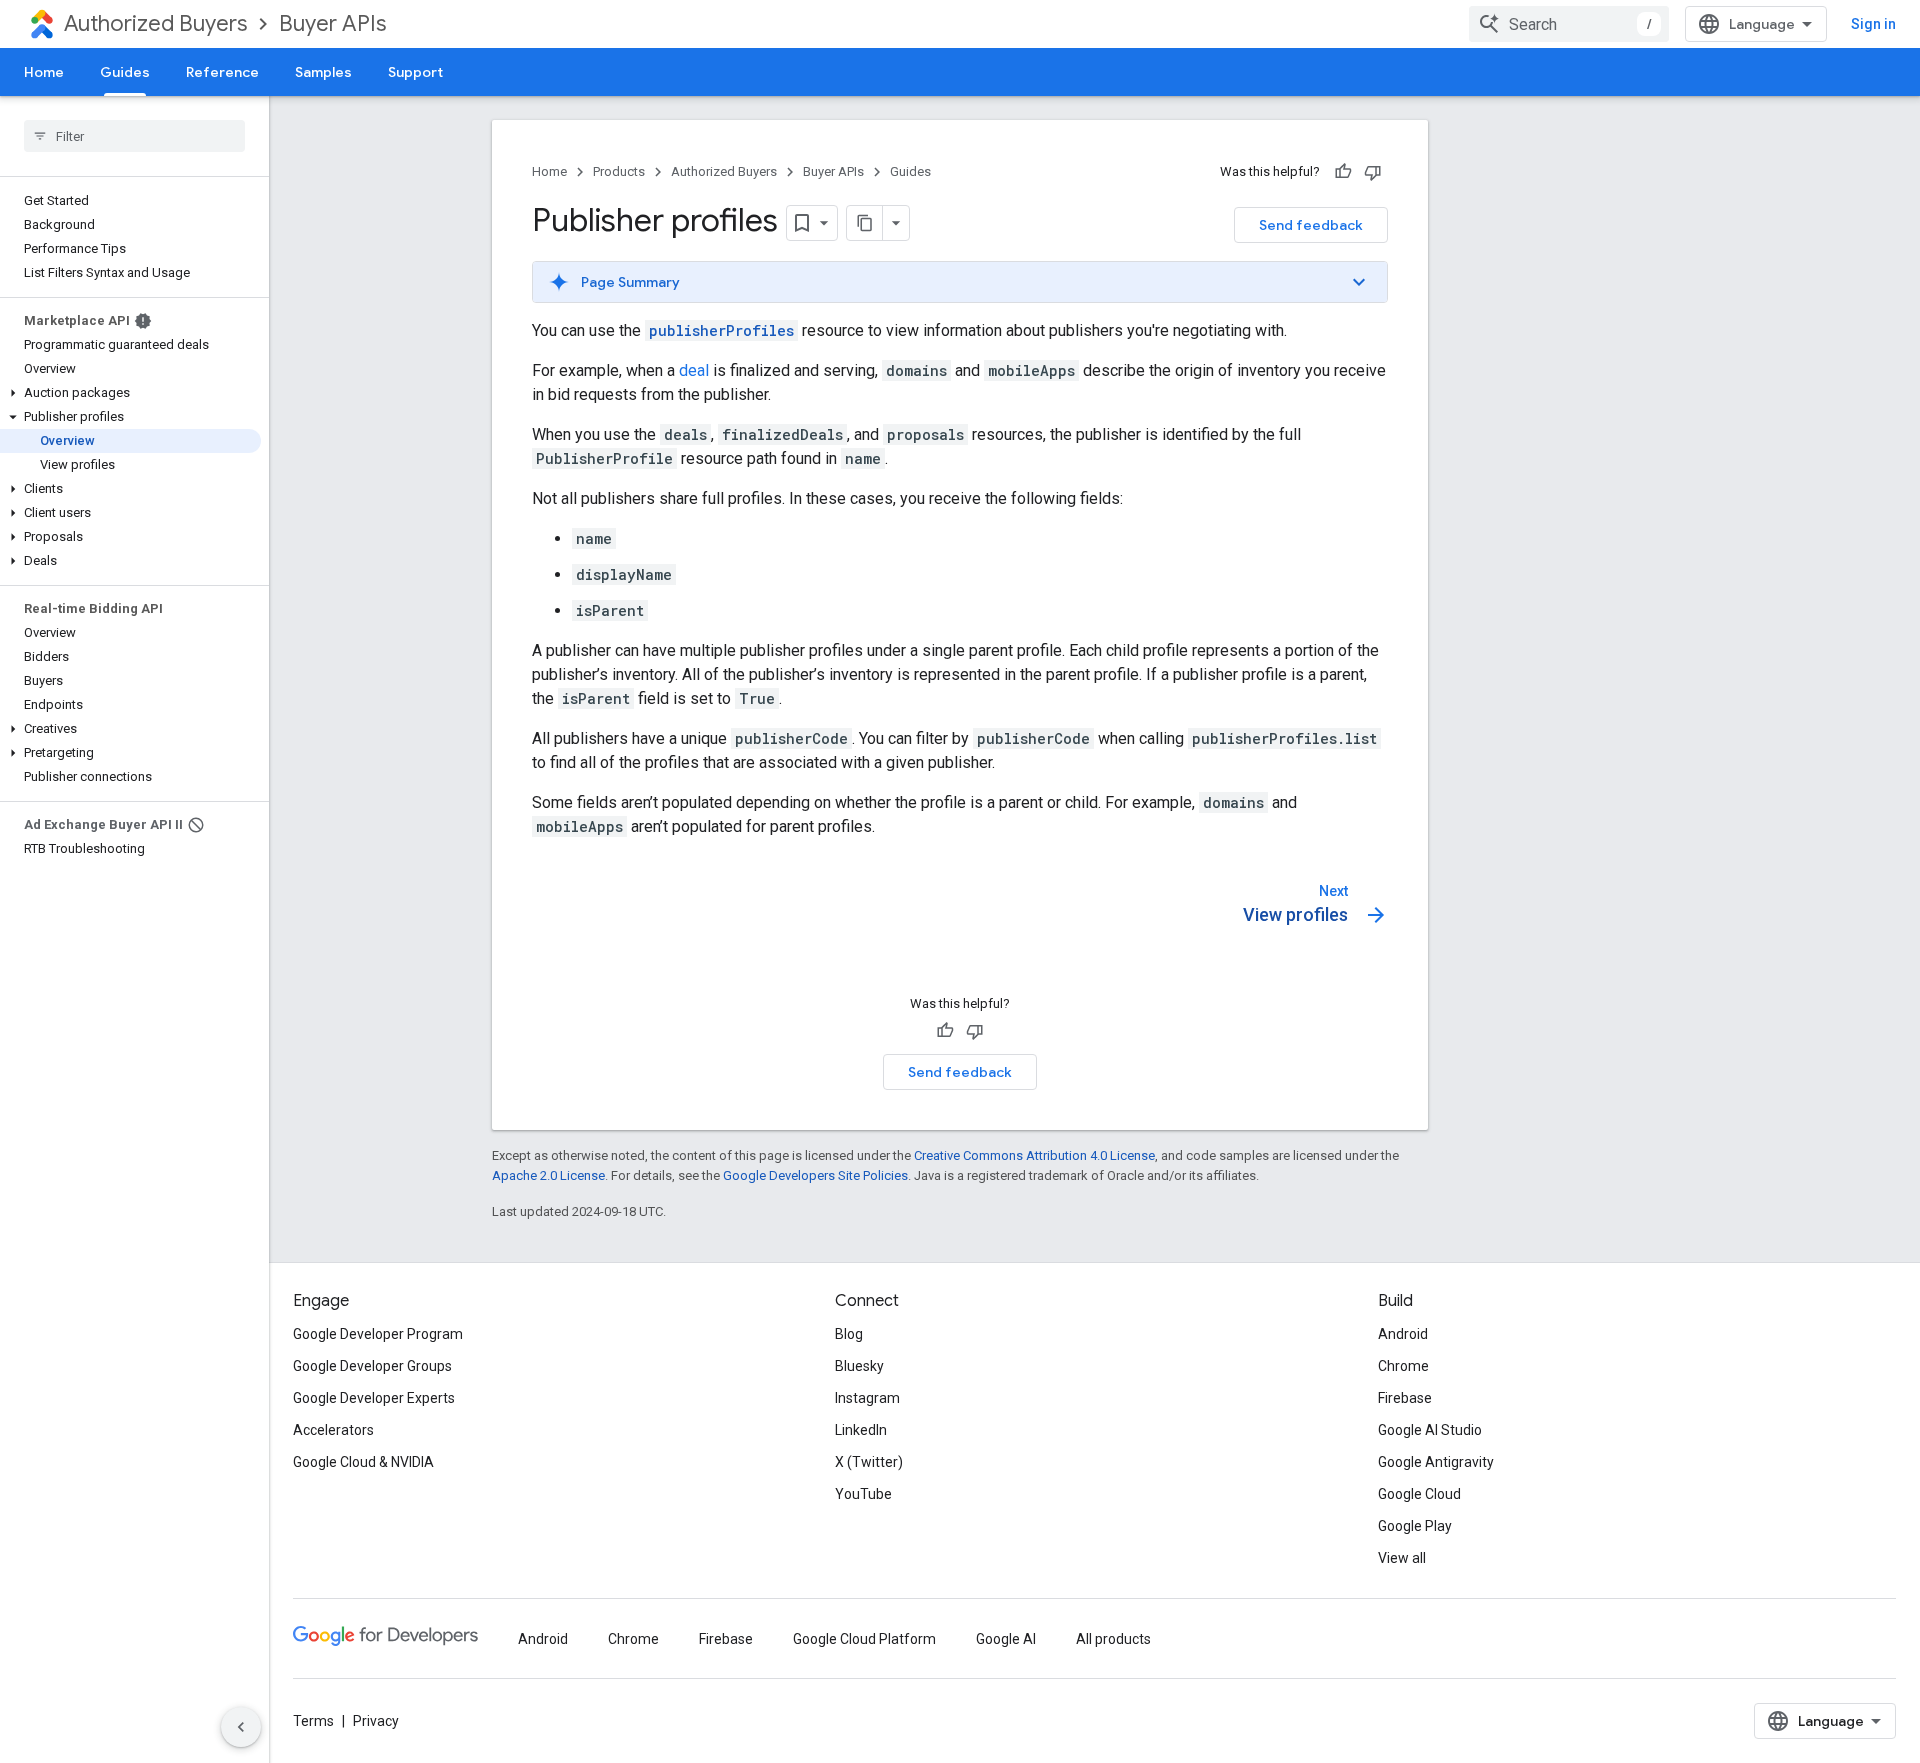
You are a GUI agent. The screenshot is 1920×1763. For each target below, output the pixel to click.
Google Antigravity (1436, 1462)
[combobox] (1569, 24)
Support (415, 72)
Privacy (376, 1721)
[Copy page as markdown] (865, 223)
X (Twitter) (869, 1462)
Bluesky (859, 1366)
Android (1403, 1334)
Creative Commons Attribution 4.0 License (1034, 1155)
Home (44, 72)
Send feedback (1311, 225)
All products (1113, 1639)
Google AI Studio (1430, 1430)
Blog (849, 1334)
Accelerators (333, 1430)
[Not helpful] (1373, 172)
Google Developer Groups (372, 1366)
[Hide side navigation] (241, 1727)
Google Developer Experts (374, 1398)
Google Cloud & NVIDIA (363, 1462)
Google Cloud (1419, 1494)
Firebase (1405, 1398)
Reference (222, 72)
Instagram (867, 1398)
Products (619, 171)
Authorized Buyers (155, 23)
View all (1402, 1558)
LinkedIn (861, 1430)
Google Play (1415, 1526)
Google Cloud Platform (864, 1639)
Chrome (1403, 1366)
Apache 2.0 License (548, 1175)
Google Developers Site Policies (815, 1175)
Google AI (1006, 1639)
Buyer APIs (332, 23)
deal (694, 370)
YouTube (863, 1494)
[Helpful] (1343, 172)
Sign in (1873, 24)
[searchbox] (134, 136)
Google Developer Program (378, 1334)
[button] (130, 393)
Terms (313, 1721)
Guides (125, 72)
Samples (323, 72)
